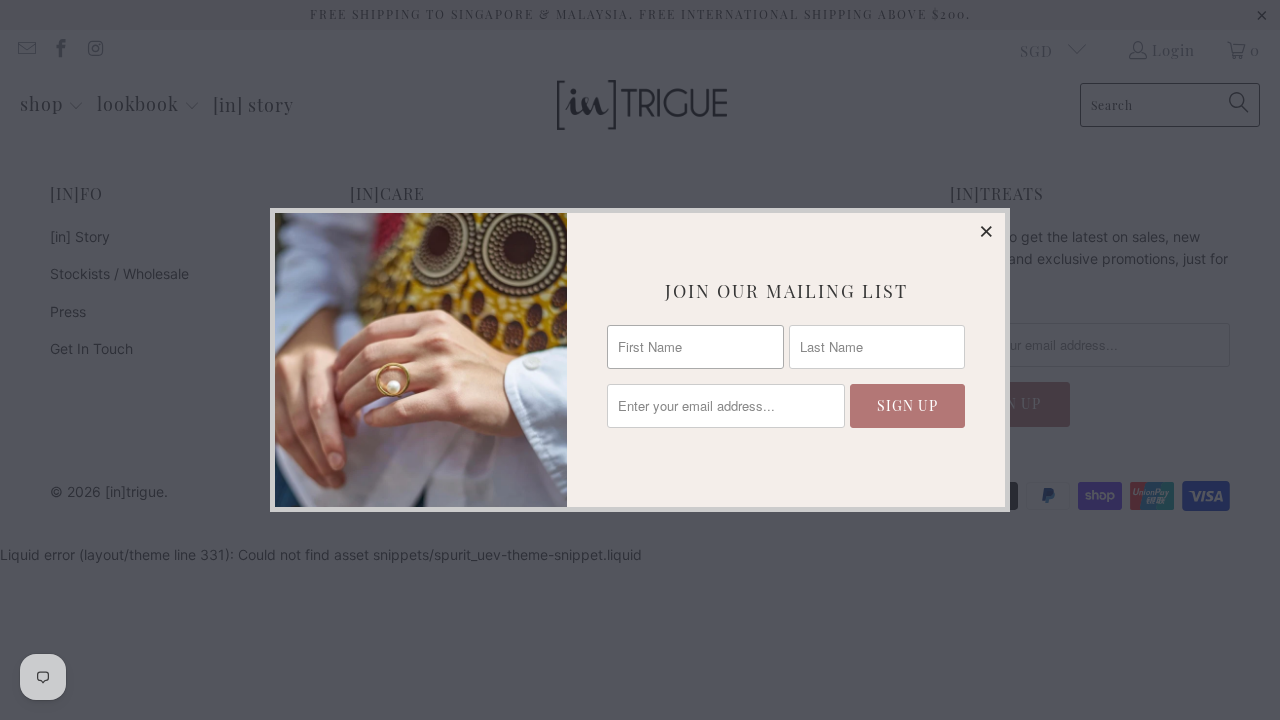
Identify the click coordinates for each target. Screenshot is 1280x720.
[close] (987, 231)
